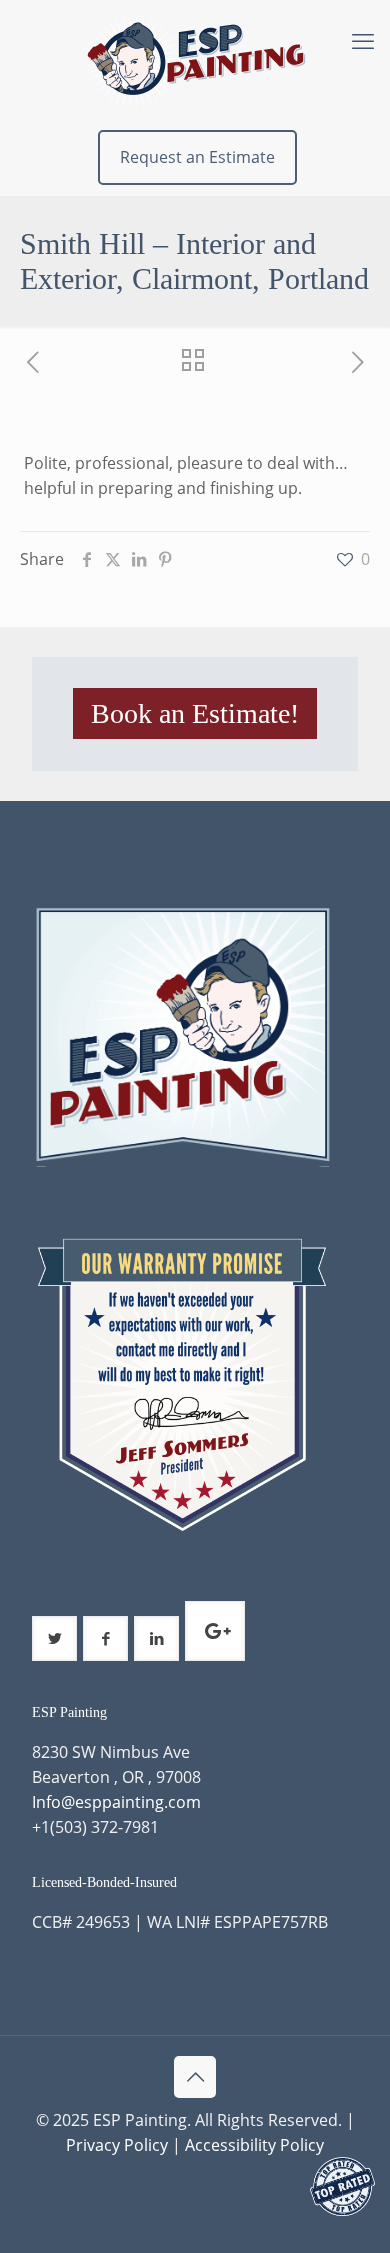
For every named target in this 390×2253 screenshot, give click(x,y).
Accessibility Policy (254, 2145)
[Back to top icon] (195, 2077)
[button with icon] (54, 1638)
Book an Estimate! (195, 713)
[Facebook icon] (174, 2180)
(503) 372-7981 (104, 1827)
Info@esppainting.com (116, 1802)
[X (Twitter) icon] (195, 2180)
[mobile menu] (363, 40)
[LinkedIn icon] (216, 2180)
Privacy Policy (117, 2145)
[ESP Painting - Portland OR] (195, 60)
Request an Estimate (197, 157)
